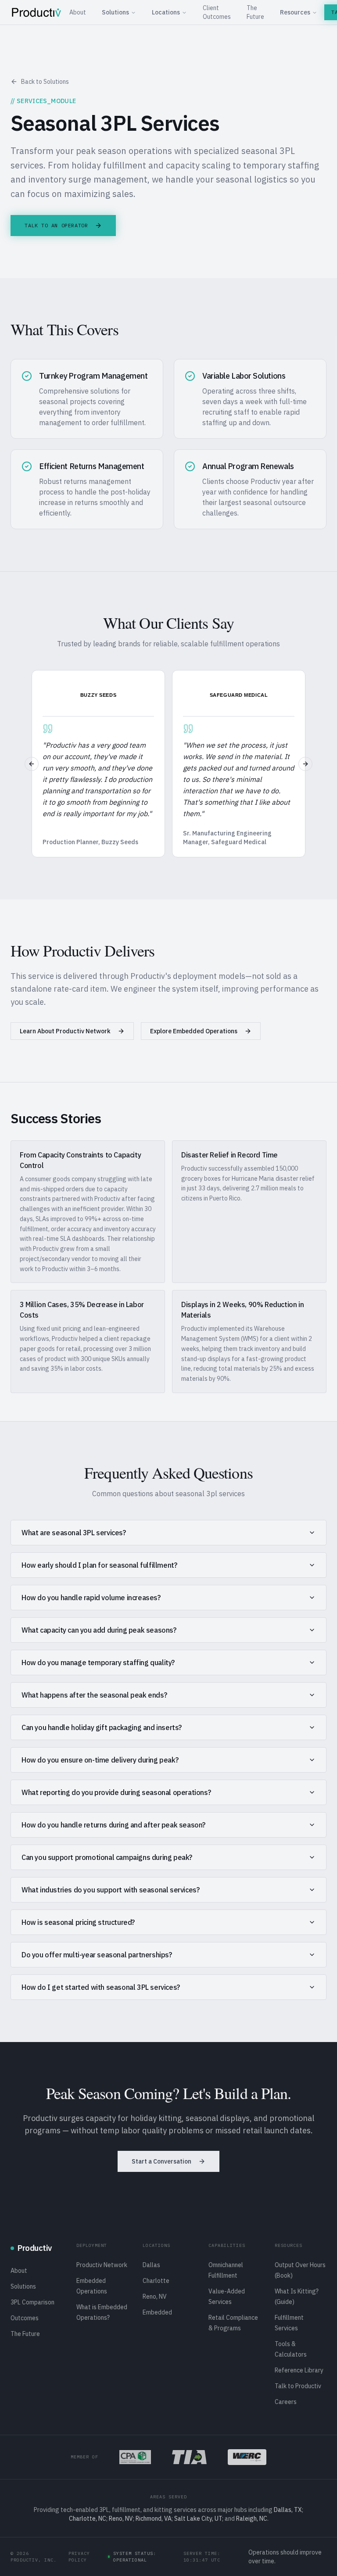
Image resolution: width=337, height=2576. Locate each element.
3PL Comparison (32, 2302)
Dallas (151, 2265)
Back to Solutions (45, 82)
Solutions (115, 12)
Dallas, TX (288, 2510)
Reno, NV (155, 2297)
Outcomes (25, 2318)
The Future (255, 12)
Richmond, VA (154, 2519)
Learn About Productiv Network (65, 1031)
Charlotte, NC (88, 2519)
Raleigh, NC (252, 2519)
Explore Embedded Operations (194, 1031)
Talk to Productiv (298, 2386)
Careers (286, 2402)
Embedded (157, 2312)
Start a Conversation (161, 2161)
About (78, 12)
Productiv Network (102, 2265)
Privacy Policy (79, 2557)
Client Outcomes (217, 12)
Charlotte (156, 2281)
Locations (166, 12)
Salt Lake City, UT (198, 2519)
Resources (295, 12)
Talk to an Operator (56, 225)
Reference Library (299, 2370)
